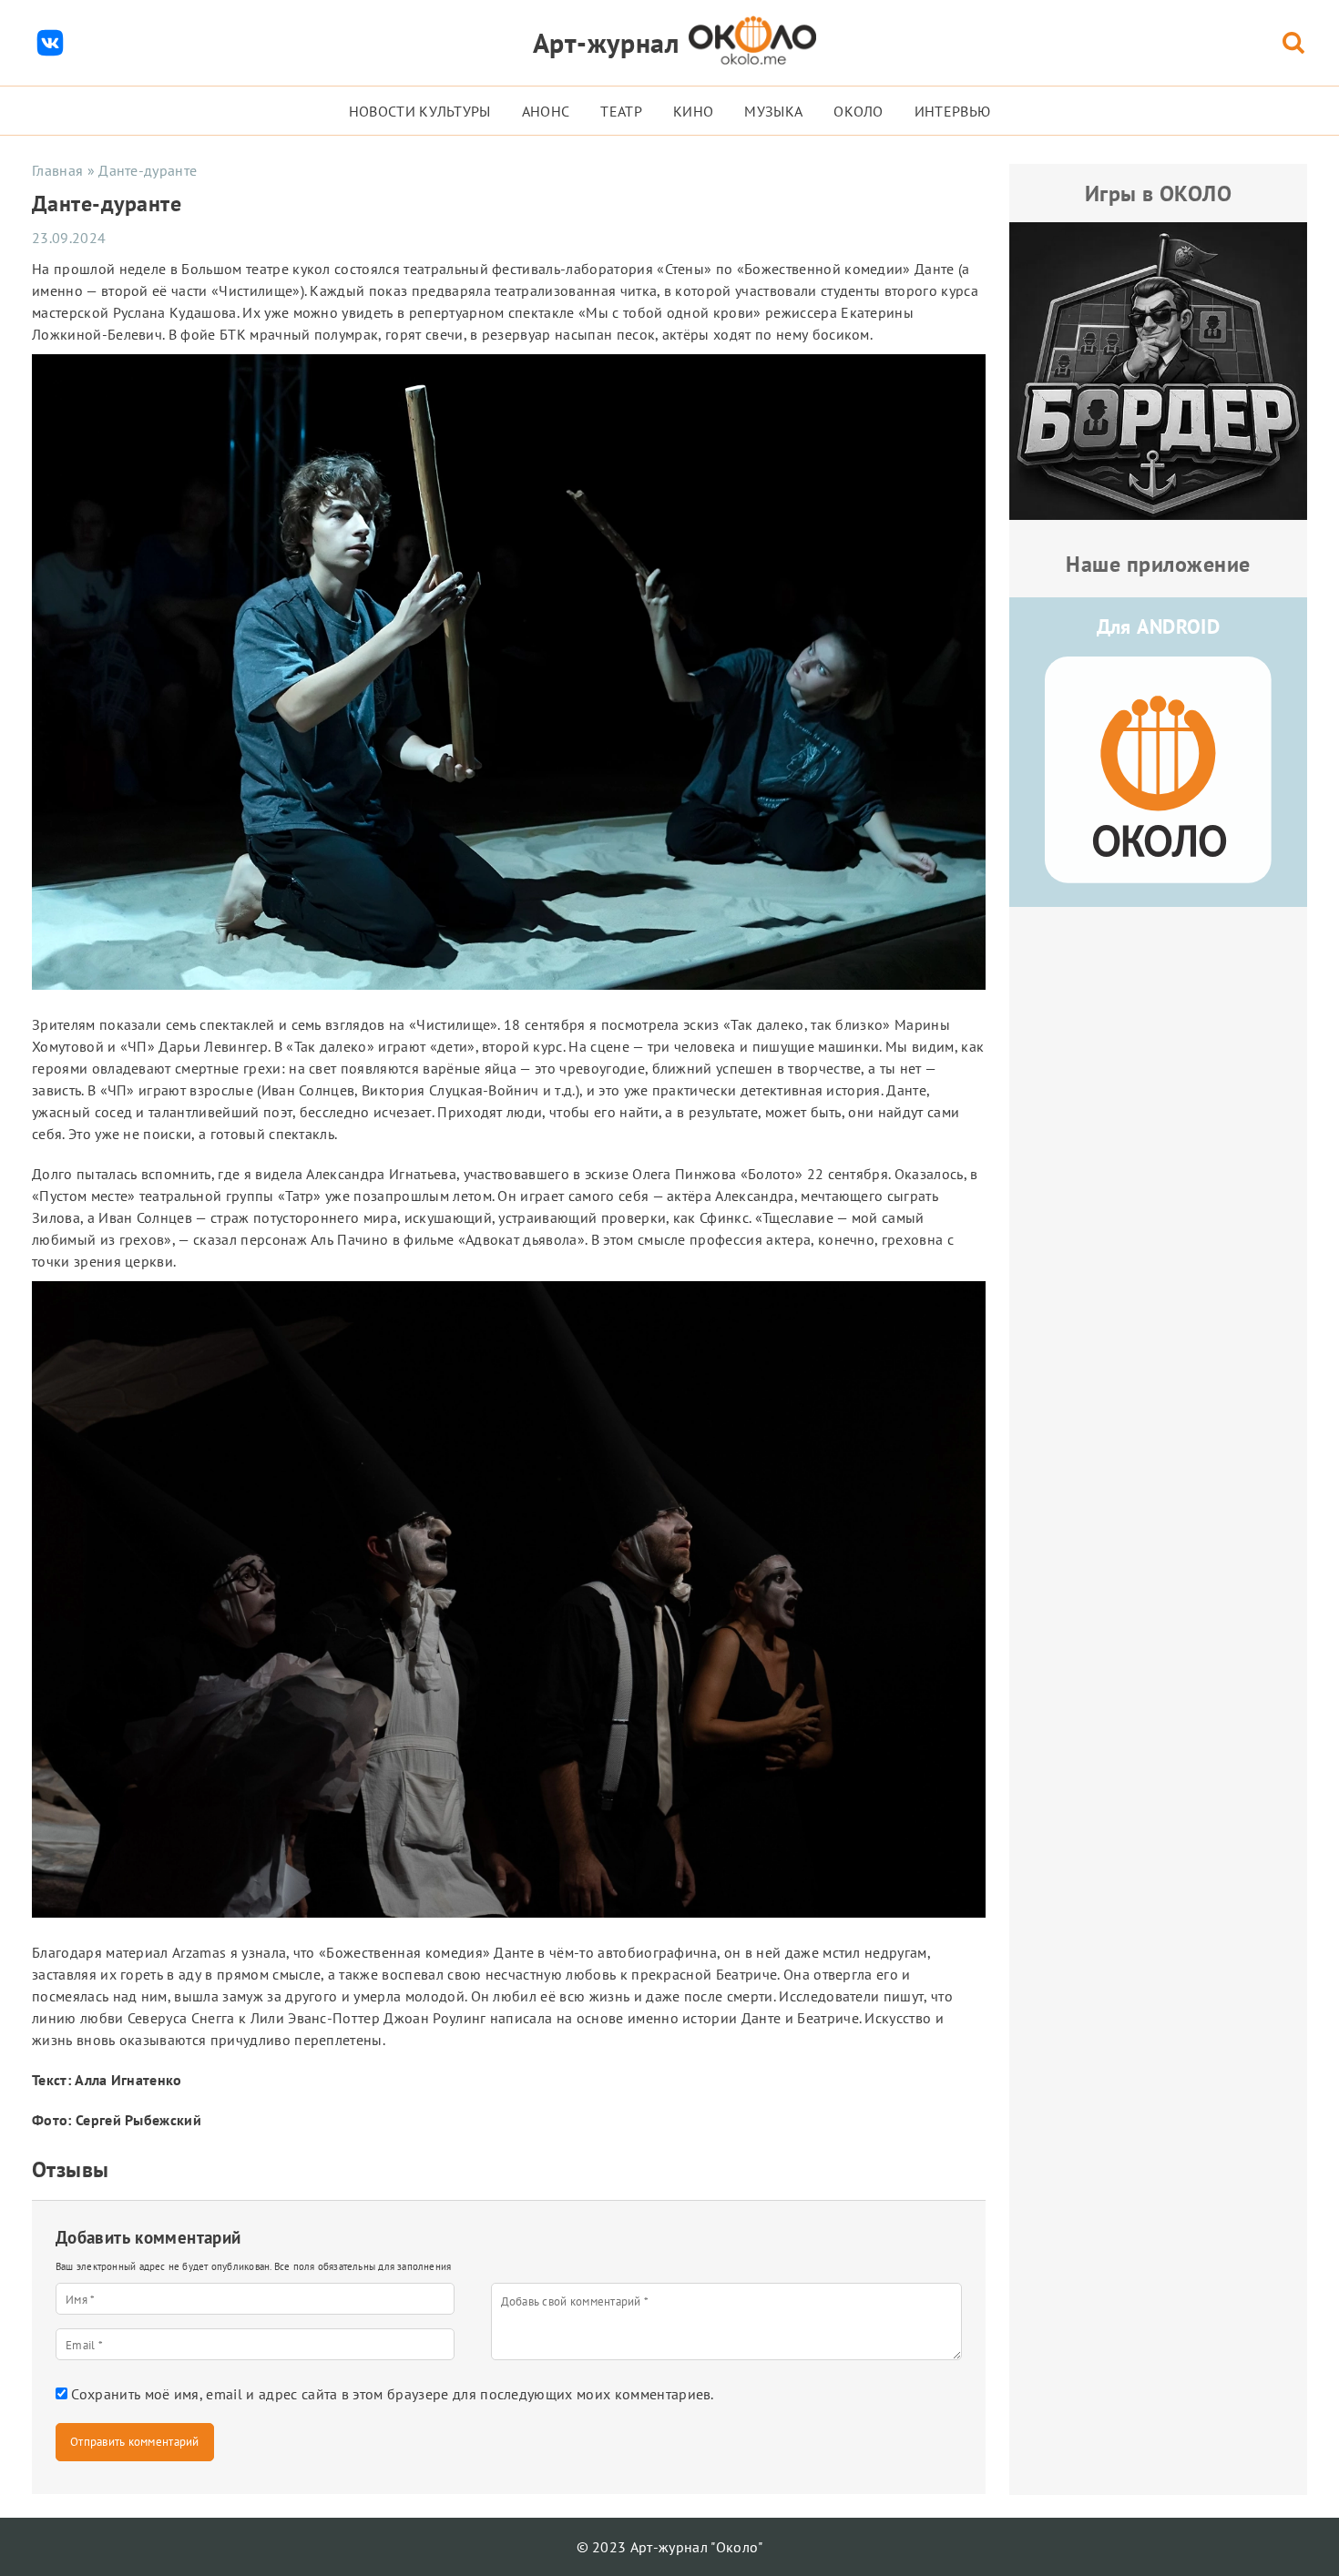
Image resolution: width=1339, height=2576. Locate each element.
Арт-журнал (606, 42)
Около (859, 111)
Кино (693, 111)
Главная (57, 170)
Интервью (953, 111)
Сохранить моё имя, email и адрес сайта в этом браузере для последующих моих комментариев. (392, 2394)
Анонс (546, 111)
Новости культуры (420, 111)
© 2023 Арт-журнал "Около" (670, 2547)
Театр (621, 111)
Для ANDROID (1159, 626)
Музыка (773, 111)
